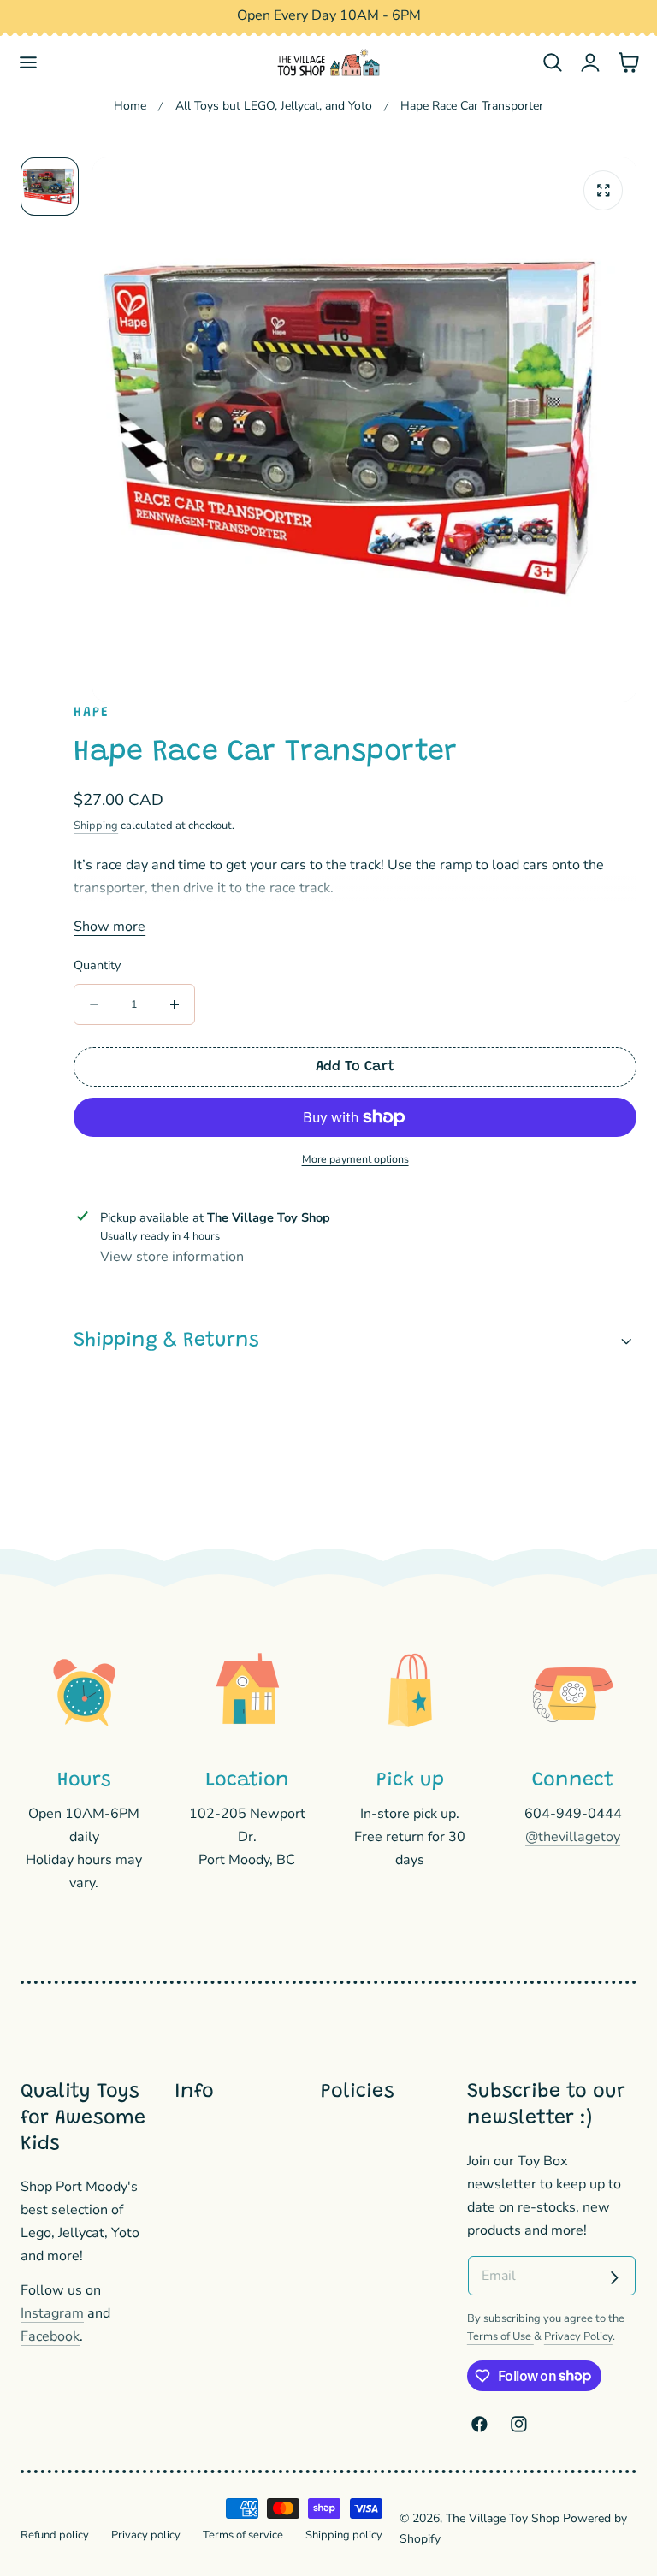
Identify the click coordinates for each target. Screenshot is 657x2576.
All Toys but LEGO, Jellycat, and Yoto (274, 106)
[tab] (50, 187)
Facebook (50, 2336)
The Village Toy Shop (503, 2518)
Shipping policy (344, 2535)
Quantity (97, 965)
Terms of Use (500, 2336)
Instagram (52, 2313)
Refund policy (55, 2535)
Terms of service (243, 2535)
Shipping (96, 826)
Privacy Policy (578, 2336)
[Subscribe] (614, 2277)
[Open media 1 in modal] (604, 190)
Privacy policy (146, 2535)
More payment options (355, 1159)
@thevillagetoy (573, 1837)
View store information (172, 1257)
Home (130, 106)
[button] (29, 63)
